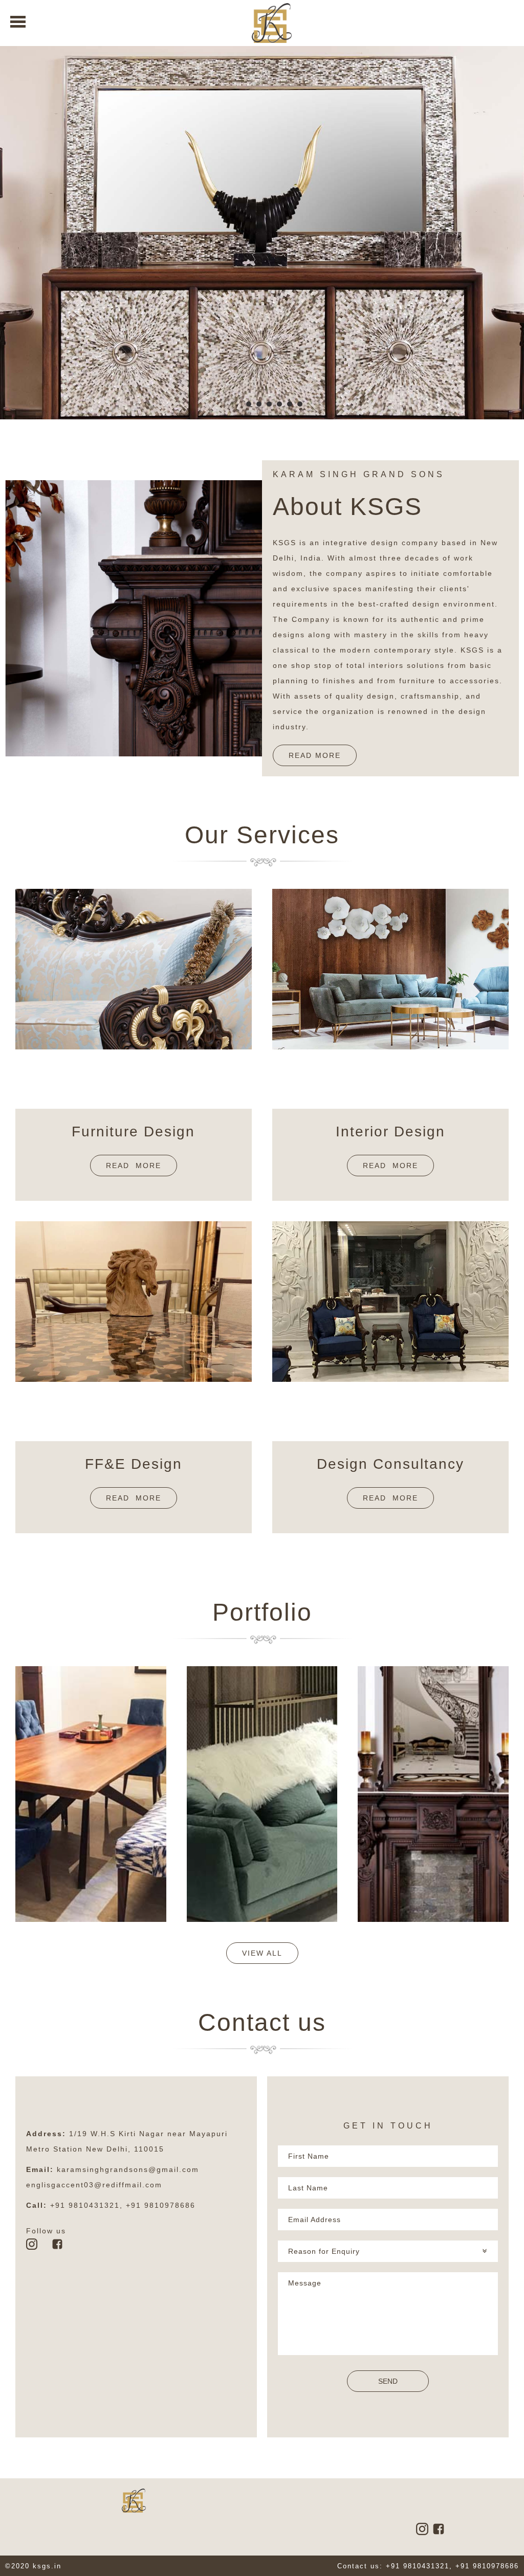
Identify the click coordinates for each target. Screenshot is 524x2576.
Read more (134, 1166)
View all (262, 1953)
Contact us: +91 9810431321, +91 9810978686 (428, 2566)
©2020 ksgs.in (33, 2566)
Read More (315, 755)
